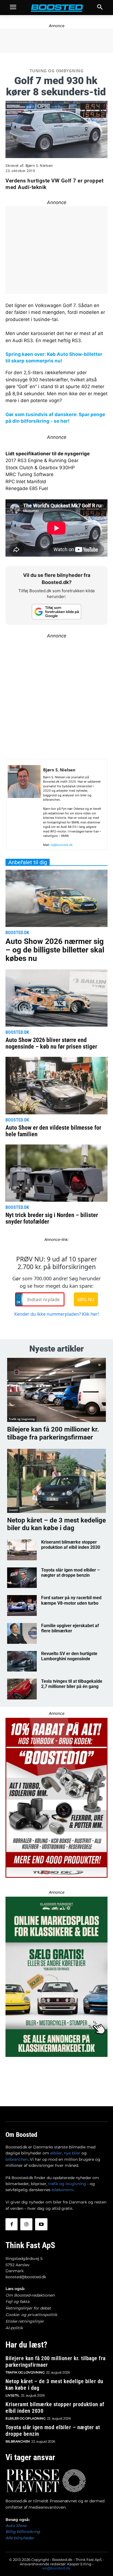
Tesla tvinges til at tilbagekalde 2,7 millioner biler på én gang (72, 1684)
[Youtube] (41, 2224)
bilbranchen (17, 2159)
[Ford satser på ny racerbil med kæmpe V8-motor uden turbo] (22, 1605)
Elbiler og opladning (25, 2418)
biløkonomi (63, 2190)
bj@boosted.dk (62, 845)
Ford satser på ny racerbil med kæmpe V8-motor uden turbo (71, 1600)
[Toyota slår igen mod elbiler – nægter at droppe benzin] (22, 1578)
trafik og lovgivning (67, 2184)
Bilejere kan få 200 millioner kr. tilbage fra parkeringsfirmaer (53, 1433)
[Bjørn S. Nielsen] (24, 807)
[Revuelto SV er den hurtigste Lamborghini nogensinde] (22, 1661)
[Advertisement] (56, 696)
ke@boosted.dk (56, 2568)
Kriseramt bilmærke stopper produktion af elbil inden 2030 (71, 1545)
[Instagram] (26, 2224)
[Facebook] (12, 2224)
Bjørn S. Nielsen (39, 166)
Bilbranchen (18, 2441)
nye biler (72, 2153)
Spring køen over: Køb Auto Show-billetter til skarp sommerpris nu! (54, 357)
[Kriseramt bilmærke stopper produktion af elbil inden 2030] (22, 1550)
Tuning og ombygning (57, 71)
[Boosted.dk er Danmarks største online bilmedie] (56, 8)
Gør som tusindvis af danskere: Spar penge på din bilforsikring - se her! (55, 418)
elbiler (56, 2153)
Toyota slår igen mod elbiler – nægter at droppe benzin (70, 1573)
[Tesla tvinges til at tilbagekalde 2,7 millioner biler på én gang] (22, 1689)
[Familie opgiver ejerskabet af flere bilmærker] (22, 1633)
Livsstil (13, 1510)
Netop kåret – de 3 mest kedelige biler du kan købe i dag (56, 1524)
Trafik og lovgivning (22, 1419)
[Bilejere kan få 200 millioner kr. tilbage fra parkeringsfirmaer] (56, 1390)
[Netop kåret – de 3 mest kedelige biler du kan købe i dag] (56, 1481)
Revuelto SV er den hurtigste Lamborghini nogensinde (69, 1656)
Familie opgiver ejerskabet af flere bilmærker (70, 1628)
